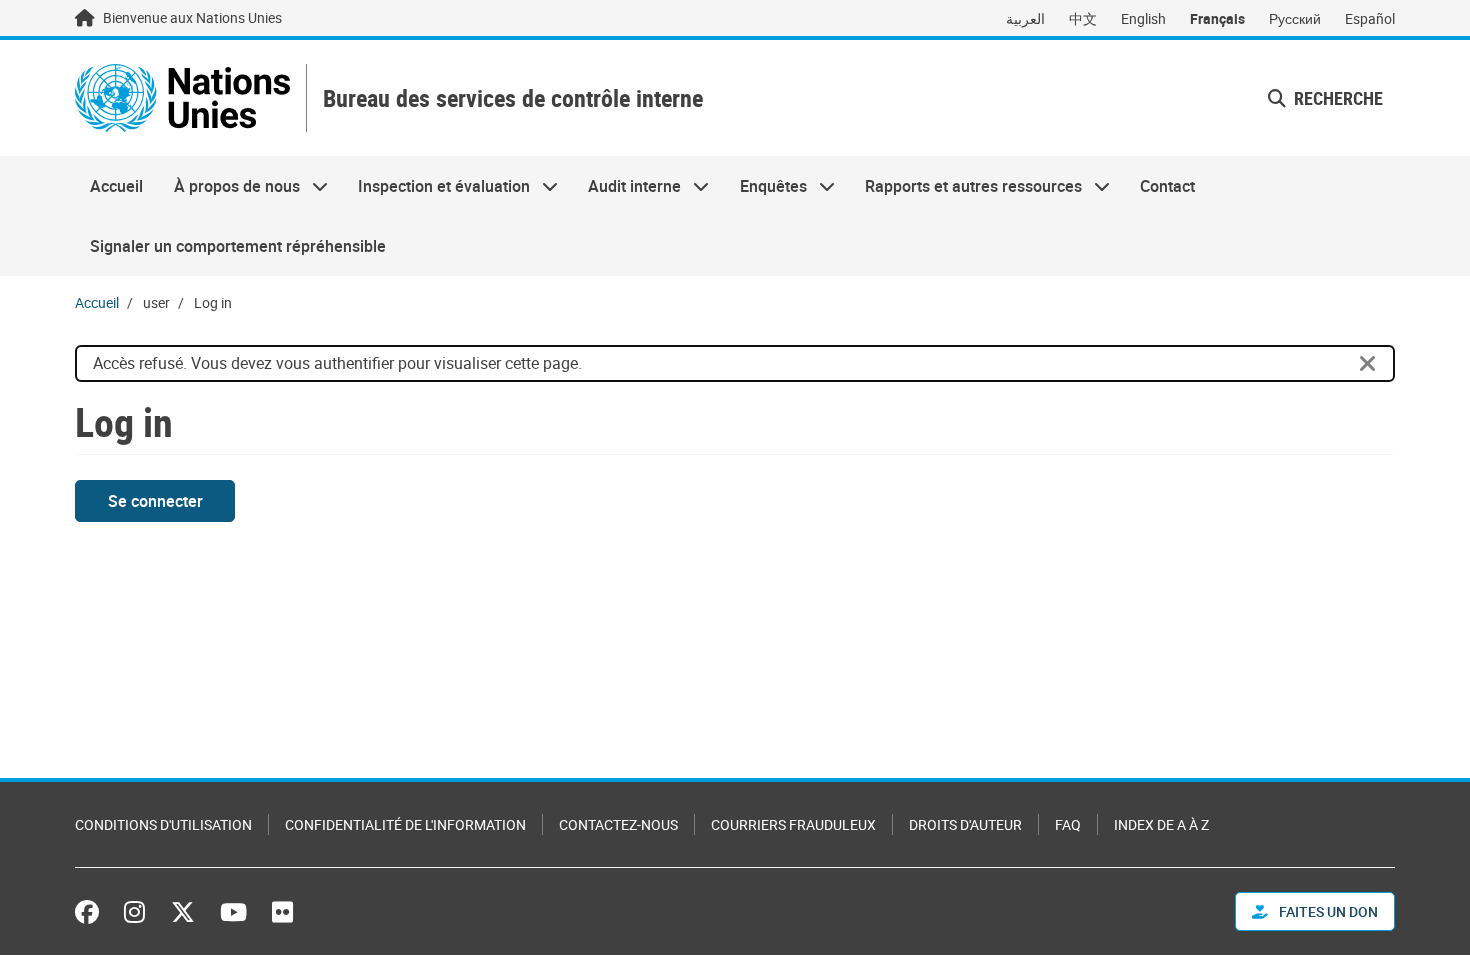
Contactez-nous (618, 824)
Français (1217, 18)
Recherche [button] (1336, 98)
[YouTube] (233, 912)
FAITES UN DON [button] (1327, 911)
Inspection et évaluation (436, 186)
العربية (1025, 18)
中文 (1083, 18)
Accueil (116, 186)
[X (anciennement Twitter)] (183, 912)
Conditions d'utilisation (163, 824)
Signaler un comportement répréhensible (238, 246)
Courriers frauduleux (793, 824)
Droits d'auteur (965, 824)
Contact (1167, 186)
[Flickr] (282, 912)
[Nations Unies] (182, 98)
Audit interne (627, 186)
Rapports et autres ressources (966, 186)
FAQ (1068, 824)
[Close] (1368, 364)
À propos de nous (228, 186)
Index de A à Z (1161, 824)
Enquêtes (766, 186)
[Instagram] (134, 912)
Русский (1295, 18)
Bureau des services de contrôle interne (513, 98)
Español (1370, 18)
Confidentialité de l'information (405, 824)
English (1143, 18)
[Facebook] (92, 912)
